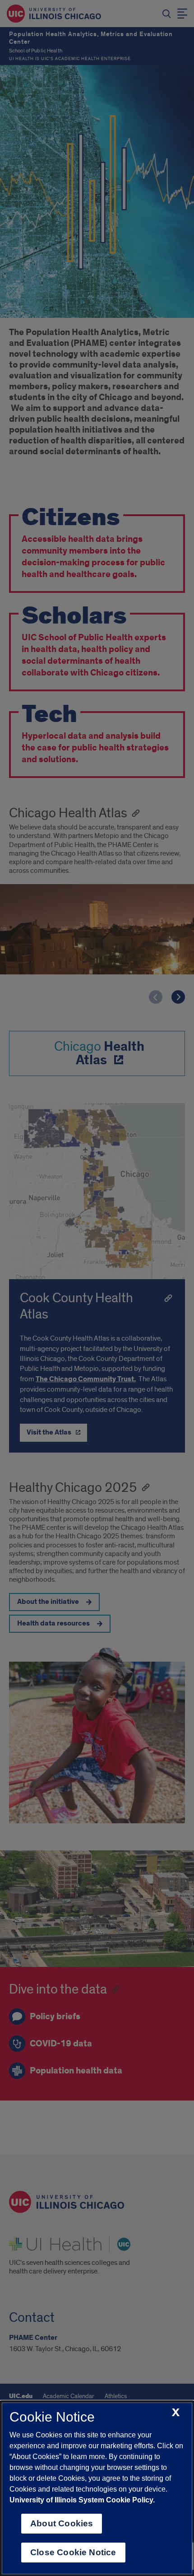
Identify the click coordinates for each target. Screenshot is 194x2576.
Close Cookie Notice (73, 2552)
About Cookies (62, 2523)
